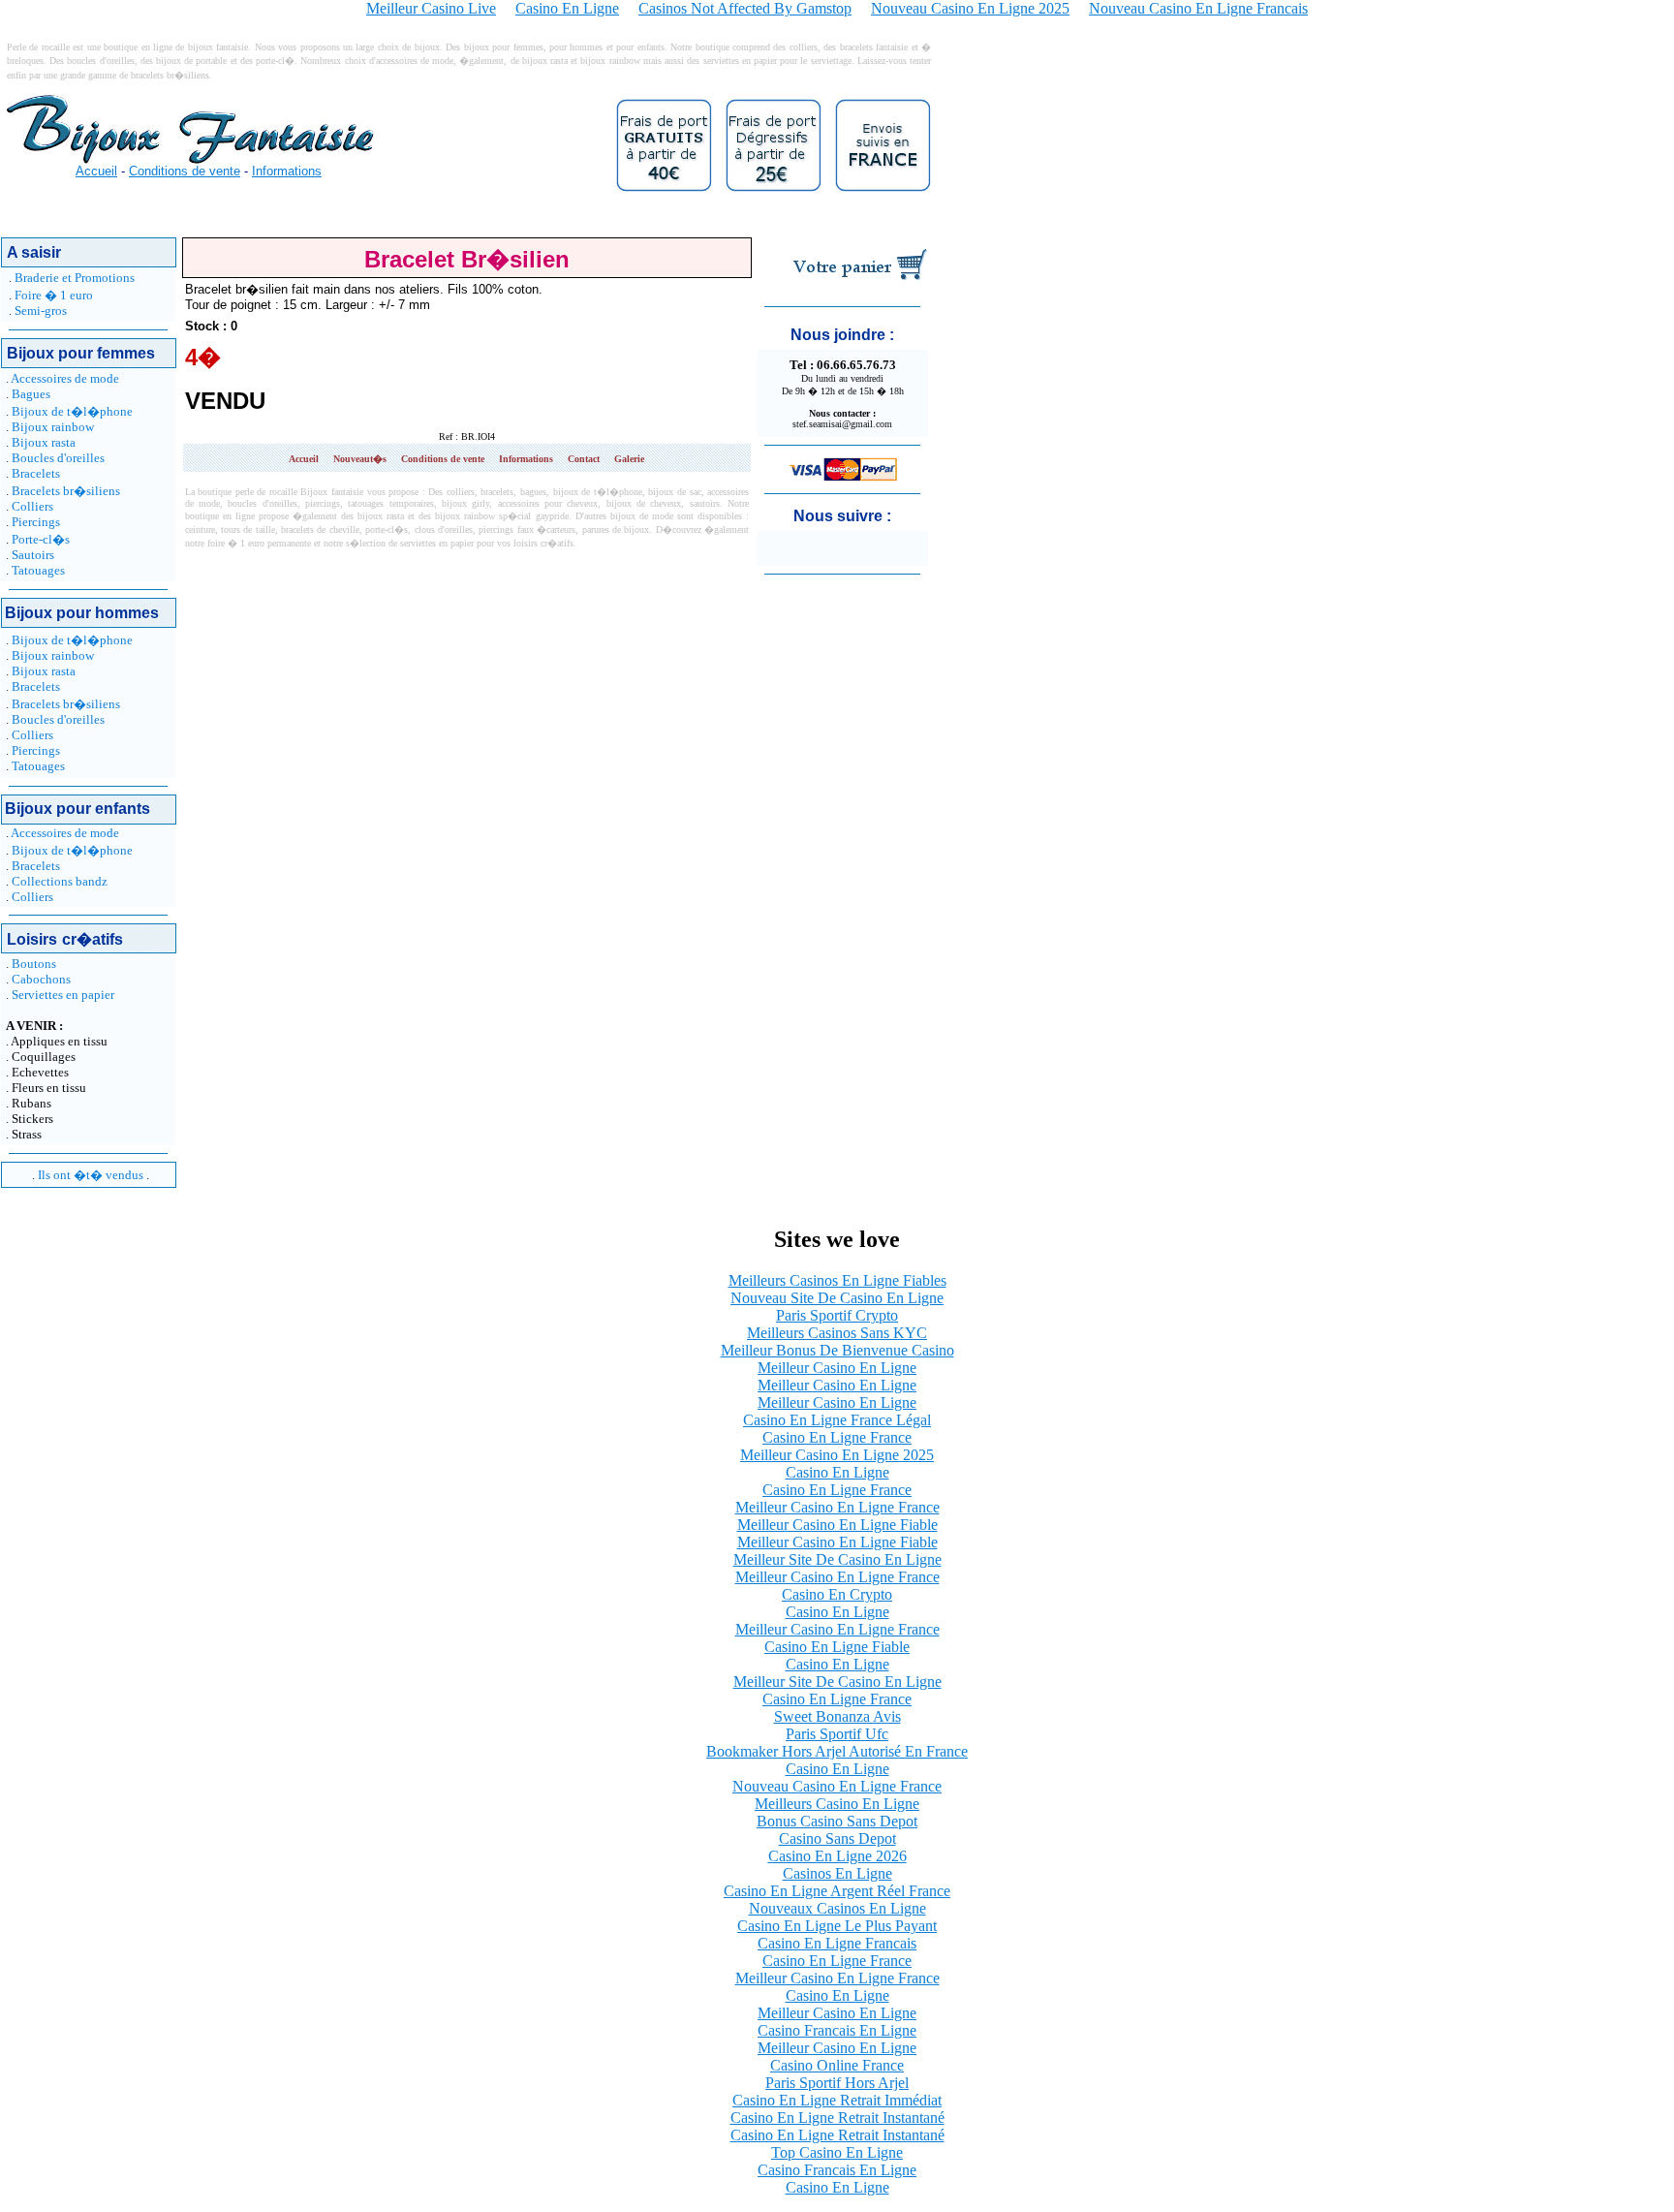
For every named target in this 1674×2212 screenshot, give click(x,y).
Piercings (36, 522)
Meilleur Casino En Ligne (837, 1368)
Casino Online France (837, 2065)
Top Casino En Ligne (837, 2152)
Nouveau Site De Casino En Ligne (837, 1298)
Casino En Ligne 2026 (837, 1856)
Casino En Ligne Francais (837, 1943)
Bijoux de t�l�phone (72, 411)
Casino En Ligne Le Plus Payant (837, 1926)
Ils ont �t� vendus (91, 1175)
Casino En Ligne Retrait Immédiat (837, 2100)
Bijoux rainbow (53, 427)
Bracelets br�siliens (66, 491)
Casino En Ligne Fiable (837, 1647)
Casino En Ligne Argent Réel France (837, 1891)
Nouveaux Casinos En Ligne (837, 1908)
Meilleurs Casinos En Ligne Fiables (837, 1280)
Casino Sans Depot (837, 1838)
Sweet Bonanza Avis (837, 1716)
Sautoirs (33, 555)
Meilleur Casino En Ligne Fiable (837, 1525)
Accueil (96, 171)
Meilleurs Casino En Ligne (837, 1804)
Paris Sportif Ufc (837, 1734)
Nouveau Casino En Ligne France (837, 1786)
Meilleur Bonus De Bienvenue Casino (837, 1350)
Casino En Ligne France (837, 1437)
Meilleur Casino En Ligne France (837, 1507)
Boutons (34, 964)
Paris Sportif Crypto (837, 1315)
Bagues (31, 394)
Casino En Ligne (837, 1472)
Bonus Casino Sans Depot (837, 1821)
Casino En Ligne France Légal (837, 1420)
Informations (287, 171)
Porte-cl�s (41, 539)
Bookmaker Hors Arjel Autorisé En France (837, 1751)
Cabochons (41, 979)
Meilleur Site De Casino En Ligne (837, 1559)
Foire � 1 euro (54, 295)
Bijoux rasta (44, 442)
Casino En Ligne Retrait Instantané (837, 2118)
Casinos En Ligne (837, 1873)
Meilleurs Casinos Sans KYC (837, 1333)
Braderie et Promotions (75, 278)
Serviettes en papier (63, 995)
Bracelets (36, 473)
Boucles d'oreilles (58, 458)
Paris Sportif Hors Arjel (837, 2083)
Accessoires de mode (65, 378)
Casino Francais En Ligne (837, 2030)
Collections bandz (60, 881)
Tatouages (38, 570)
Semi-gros (41, 311)
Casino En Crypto (837, 1594)
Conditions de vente (185, 171)
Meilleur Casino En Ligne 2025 (837, 1455)
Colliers (32, 506)
